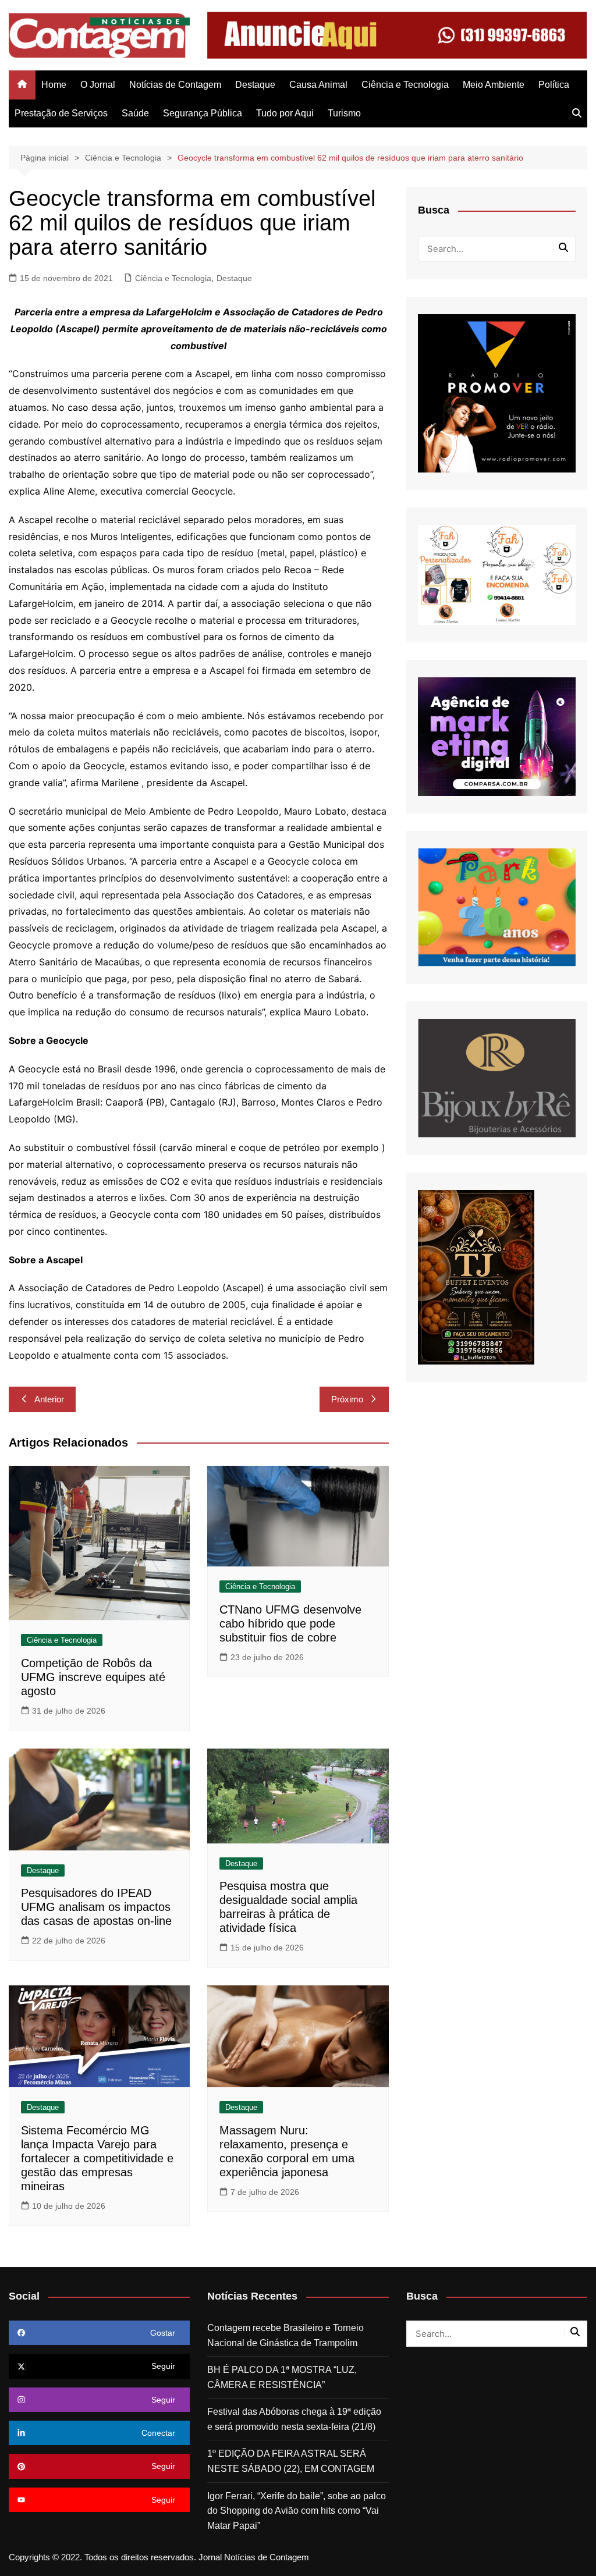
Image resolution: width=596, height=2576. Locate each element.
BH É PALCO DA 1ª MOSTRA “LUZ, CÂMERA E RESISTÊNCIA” (282, 2377)
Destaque (255, 85)
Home (54, 85)
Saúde (135, 113)
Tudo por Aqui (285, 113)
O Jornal (98, 85)
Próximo (347, 1399)
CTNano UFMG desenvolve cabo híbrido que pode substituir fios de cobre (290, 1623)
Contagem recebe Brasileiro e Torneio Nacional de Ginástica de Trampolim (285, 2335)
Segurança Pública (203, 113)
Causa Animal (318, 85)
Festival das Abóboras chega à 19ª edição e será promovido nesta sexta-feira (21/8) (294, 2419)
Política (554, 85)
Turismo (344, 113)
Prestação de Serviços (61, 113)
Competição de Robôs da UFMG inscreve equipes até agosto (93, 1677)
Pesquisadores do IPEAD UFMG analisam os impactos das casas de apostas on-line (96, 1907)
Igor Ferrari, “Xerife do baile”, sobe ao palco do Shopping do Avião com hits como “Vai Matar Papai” (297, 2511)
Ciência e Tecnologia (405, 85)
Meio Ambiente (494, 85)
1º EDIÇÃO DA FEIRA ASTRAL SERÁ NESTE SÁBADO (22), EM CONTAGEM (291, 2461)
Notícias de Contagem (175, 85)
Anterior (49, 1399)
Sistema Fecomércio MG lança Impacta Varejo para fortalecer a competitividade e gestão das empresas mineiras (97, 2158)
